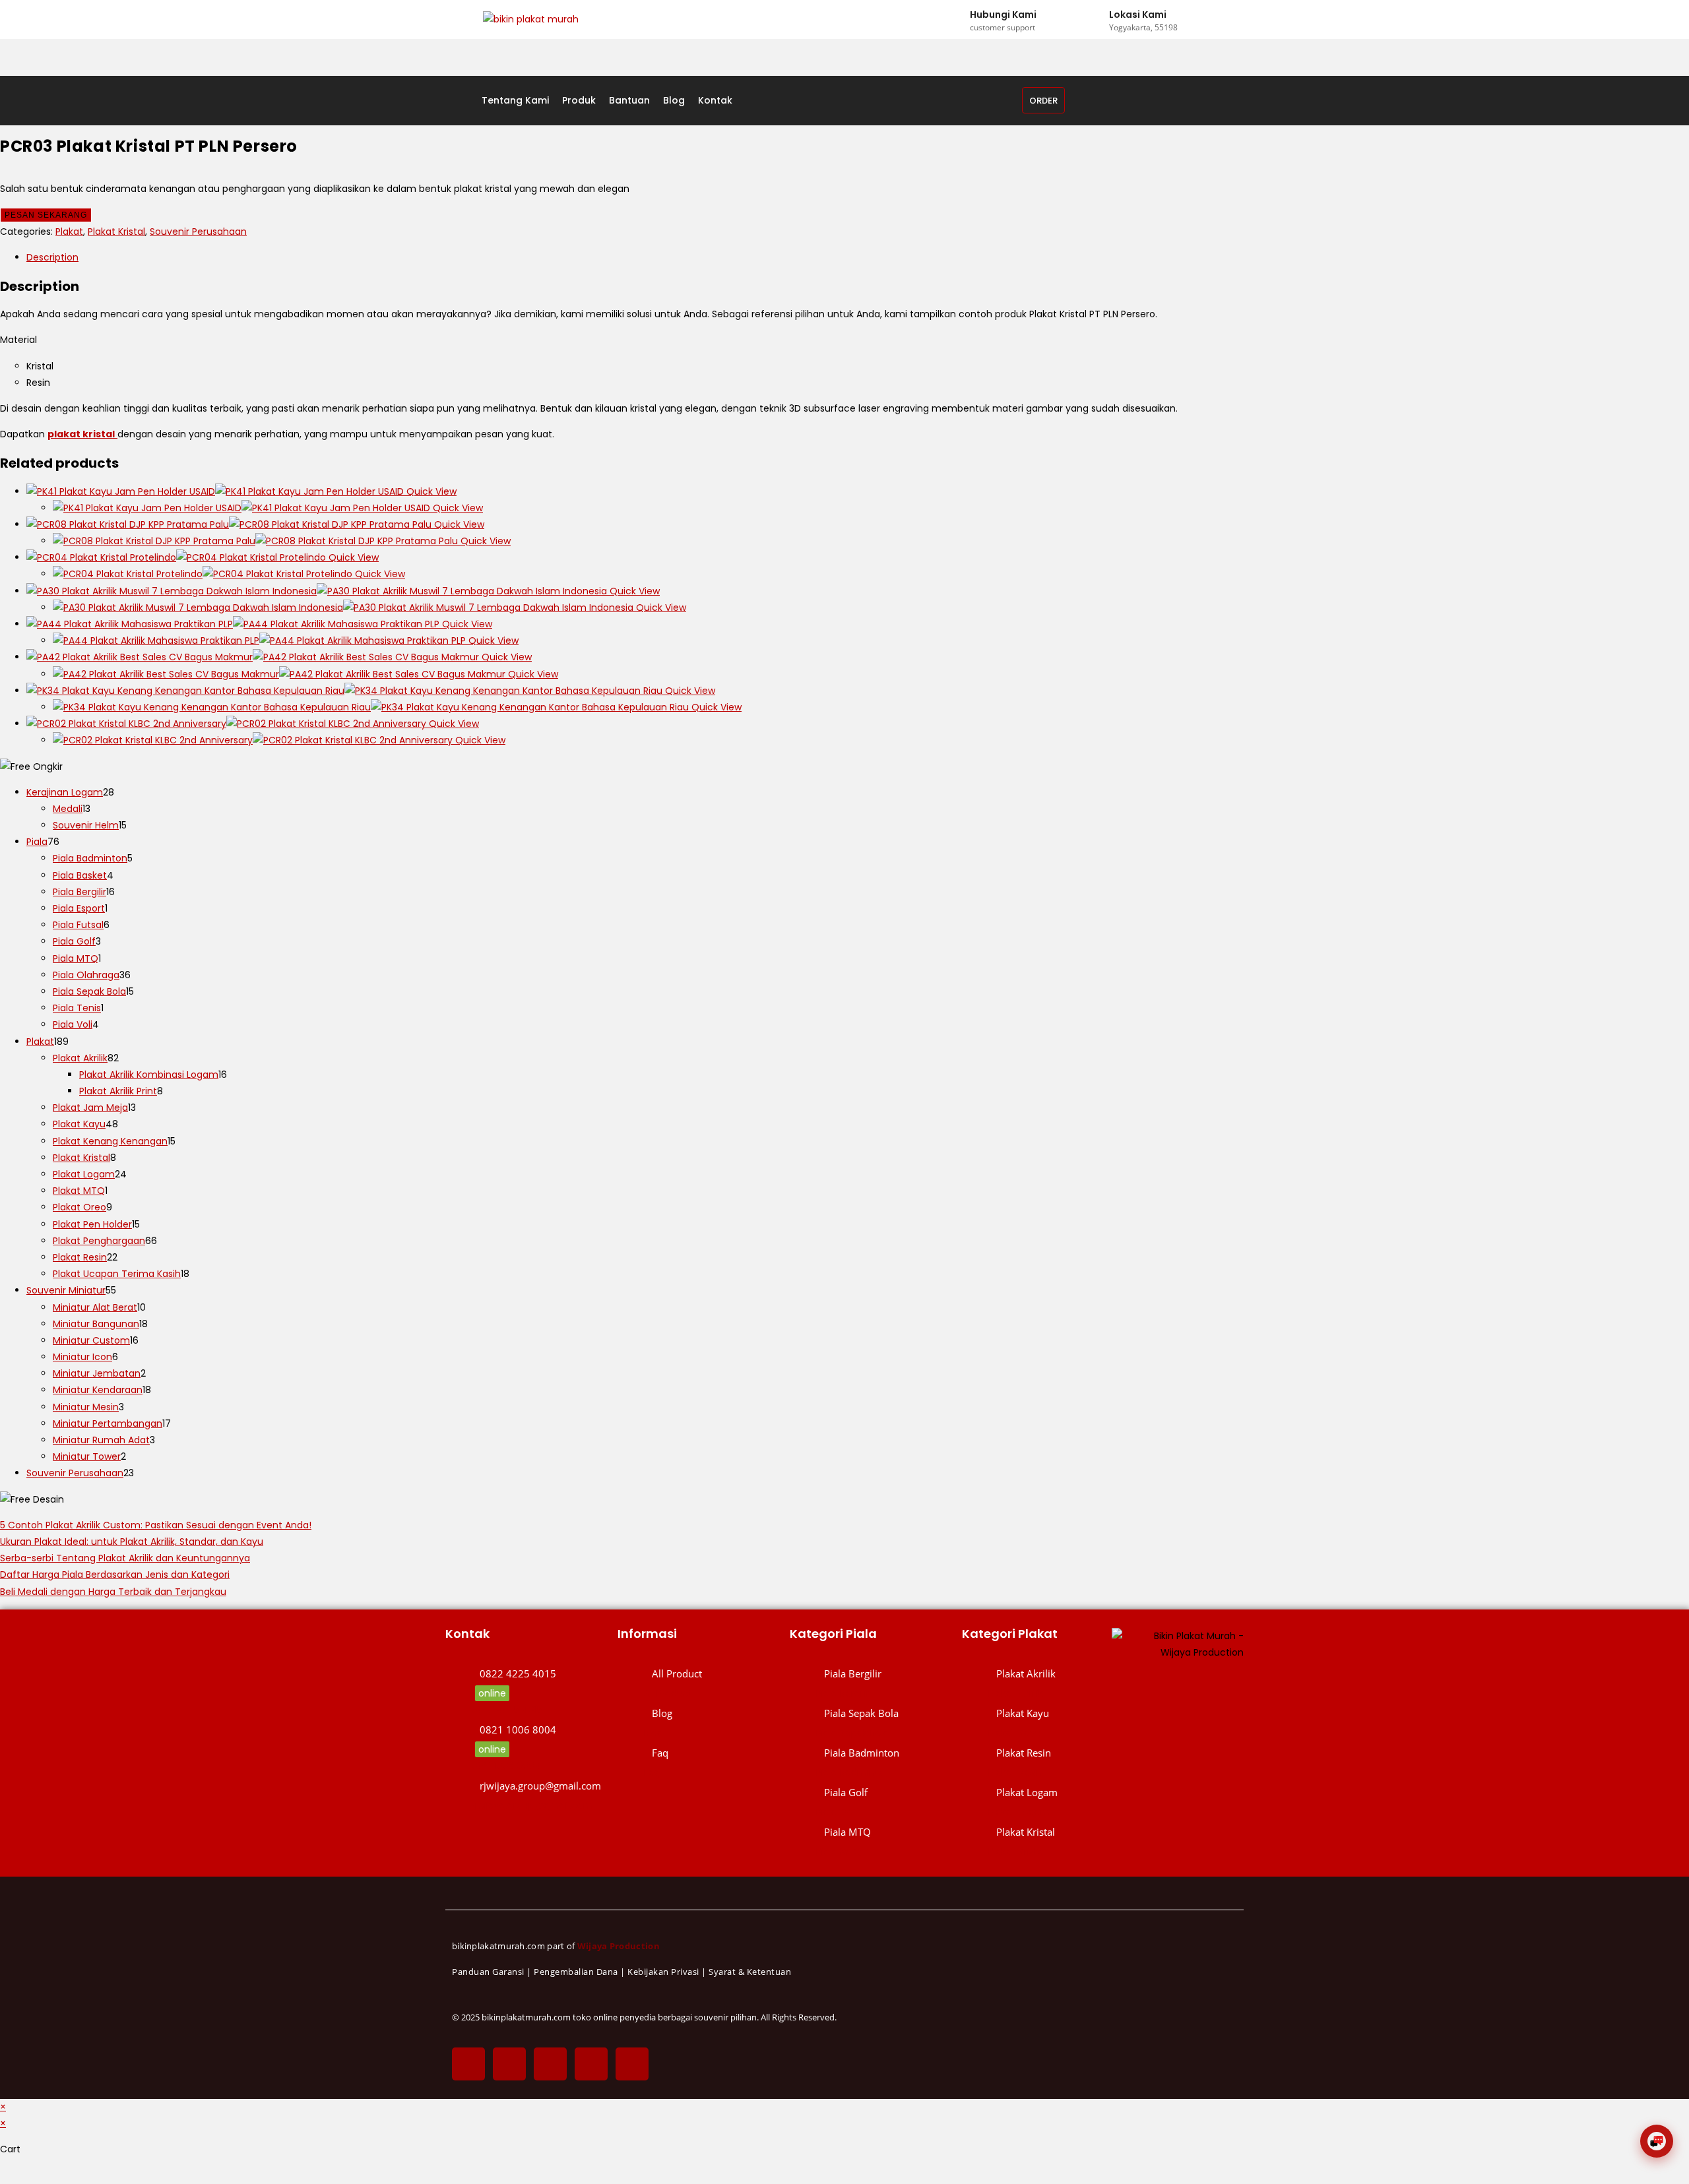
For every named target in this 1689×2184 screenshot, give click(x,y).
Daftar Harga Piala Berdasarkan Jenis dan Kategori (115, 1575)
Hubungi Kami (1003, 15)
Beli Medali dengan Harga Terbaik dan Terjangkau (113, 1592)
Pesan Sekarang (46, 215)
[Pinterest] (591, 2064)
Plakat (69, 232)
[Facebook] (468, 2064)
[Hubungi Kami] (957, 20)
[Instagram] (550, 2064)
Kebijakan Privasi (663, 1972)
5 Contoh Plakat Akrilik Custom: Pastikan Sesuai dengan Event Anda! (156, 1525)
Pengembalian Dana (576, 1972)
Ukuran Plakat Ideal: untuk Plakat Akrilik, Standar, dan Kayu (132, 1542)
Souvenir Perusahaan (198, 232)
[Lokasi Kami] (1097, 20)
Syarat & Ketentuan (750, 1972)
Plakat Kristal (116, 232)
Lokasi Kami (1138, 15)
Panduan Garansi (488, 1972)
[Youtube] (632, 2064)
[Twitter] (509, 2064)
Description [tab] (52, 257)
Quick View (430, 491)
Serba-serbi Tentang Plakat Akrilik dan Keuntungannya (125, 1558)
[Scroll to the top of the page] (4, 2175)
